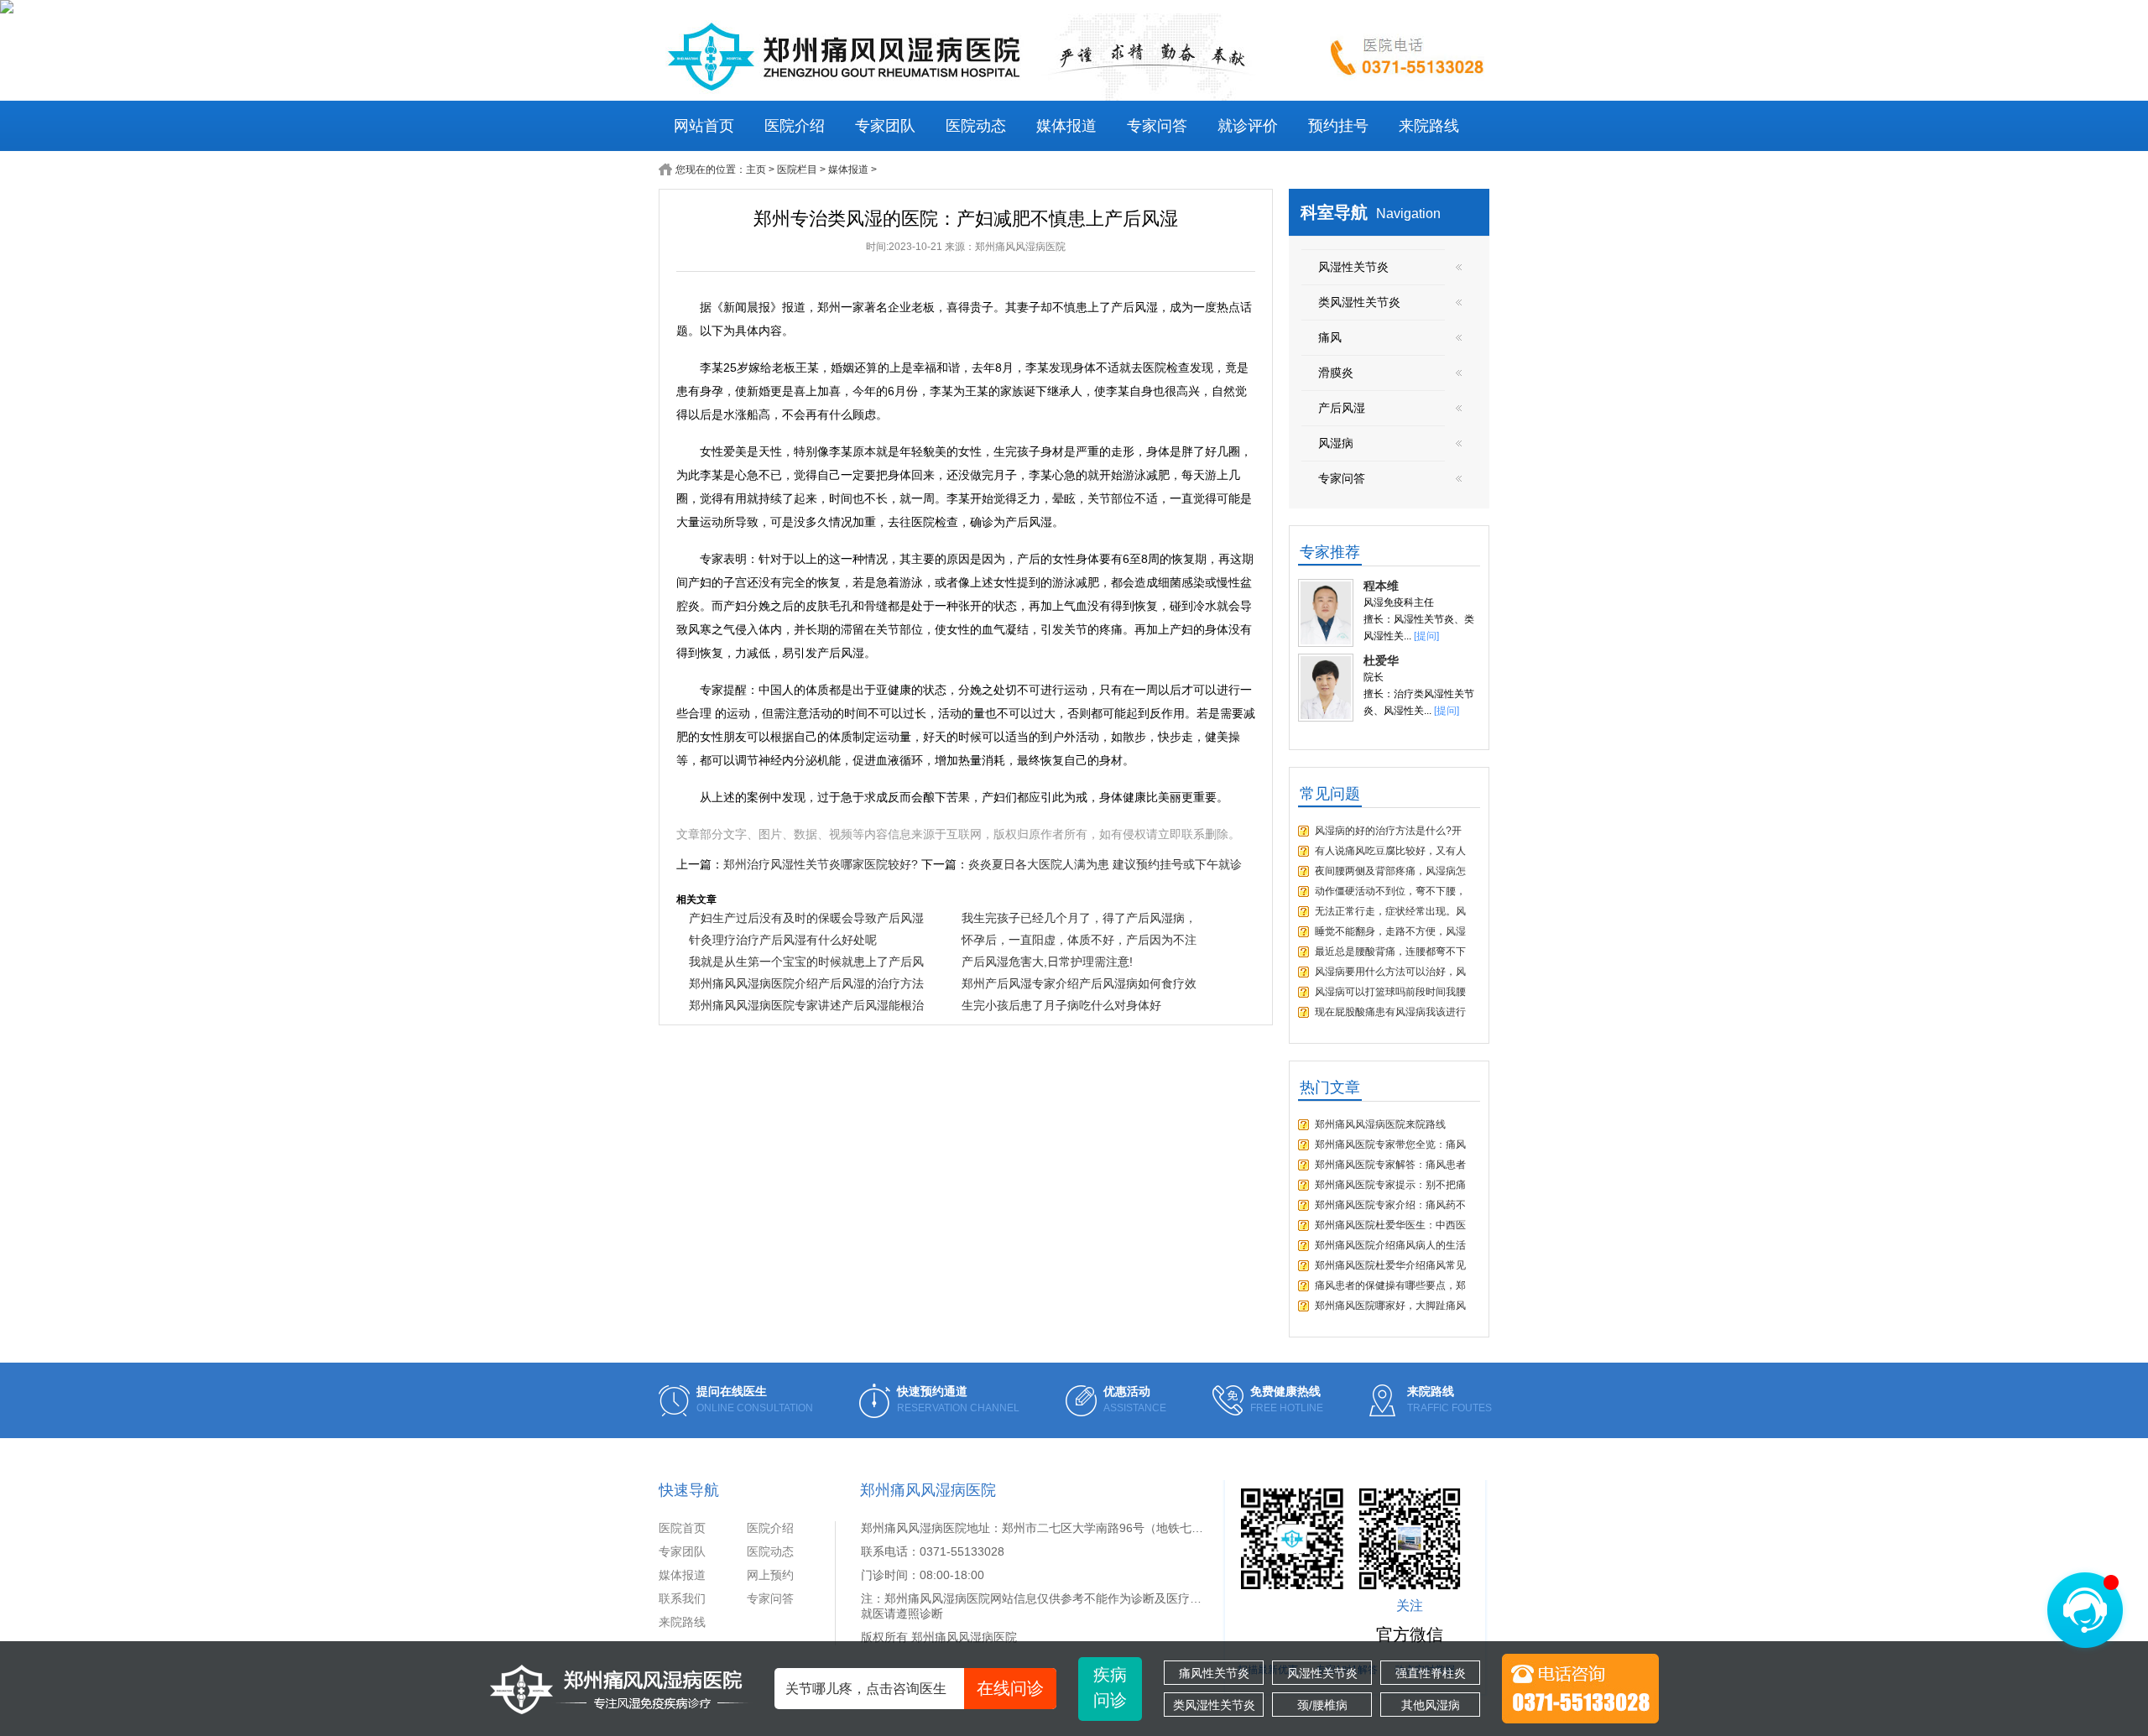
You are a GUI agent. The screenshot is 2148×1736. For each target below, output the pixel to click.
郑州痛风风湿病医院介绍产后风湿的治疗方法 (806, 983)
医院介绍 (795, 126)
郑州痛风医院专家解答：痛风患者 (1390, 1165)
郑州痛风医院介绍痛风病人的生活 (1390, 1245)
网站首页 (704, 126)
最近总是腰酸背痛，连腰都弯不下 (1390, 951)
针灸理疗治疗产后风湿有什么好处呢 (783, 940)
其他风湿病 (1431, 1705)
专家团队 (885, 126)
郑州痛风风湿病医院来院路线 (1380, 1124)
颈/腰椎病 (1322, 1705)
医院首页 (682, 1528)
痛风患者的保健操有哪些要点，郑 (1390, 1285)
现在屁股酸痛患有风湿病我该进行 (1390, 1012)
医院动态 (976, 126)
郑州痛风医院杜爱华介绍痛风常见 (1390, 1265)
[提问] (1426, 636)
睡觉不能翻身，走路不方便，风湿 (1390, 931)
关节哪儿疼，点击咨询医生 (915, 1688)
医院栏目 (797, 169)
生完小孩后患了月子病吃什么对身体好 (1061, 1005)
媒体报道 (1066, 126)
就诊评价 (1248, 126)
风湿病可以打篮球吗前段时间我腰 (1390, 992)
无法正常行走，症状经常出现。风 (1390, 911)
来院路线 (1429, 126)
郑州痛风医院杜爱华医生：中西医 (1390, 1225)
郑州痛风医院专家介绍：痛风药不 (1390, 1205)
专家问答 (1157, 126)
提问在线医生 (732, 1391)
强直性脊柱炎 (1431, 1673)
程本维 (1381, 586)
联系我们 (682, 1598)
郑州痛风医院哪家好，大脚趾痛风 (1390, 1306)
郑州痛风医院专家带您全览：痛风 (1390, 1144)
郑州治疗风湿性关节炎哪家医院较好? (821, 864)
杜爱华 (1381, 660)
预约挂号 (1338, 126)
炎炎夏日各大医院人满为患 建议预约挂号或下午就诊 (1105, 864)
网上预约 (770, 1575)
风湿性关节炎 (1322, 1673)
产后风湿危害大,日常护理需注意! (1047, 962)
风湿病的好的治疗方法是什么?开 (1388, 831)
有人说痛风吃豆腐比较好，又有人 (1390, 851)
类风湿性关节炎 (1214, 1705)
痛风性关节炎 (1214, 1673)
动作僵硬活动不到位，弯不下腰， (1390, 891)
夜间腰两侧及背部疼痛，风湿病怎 (1390, 871)
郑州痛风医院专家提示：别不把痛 (1390, 1185)
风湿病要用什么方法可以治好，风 (1390, 972)
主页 (756, 169)
